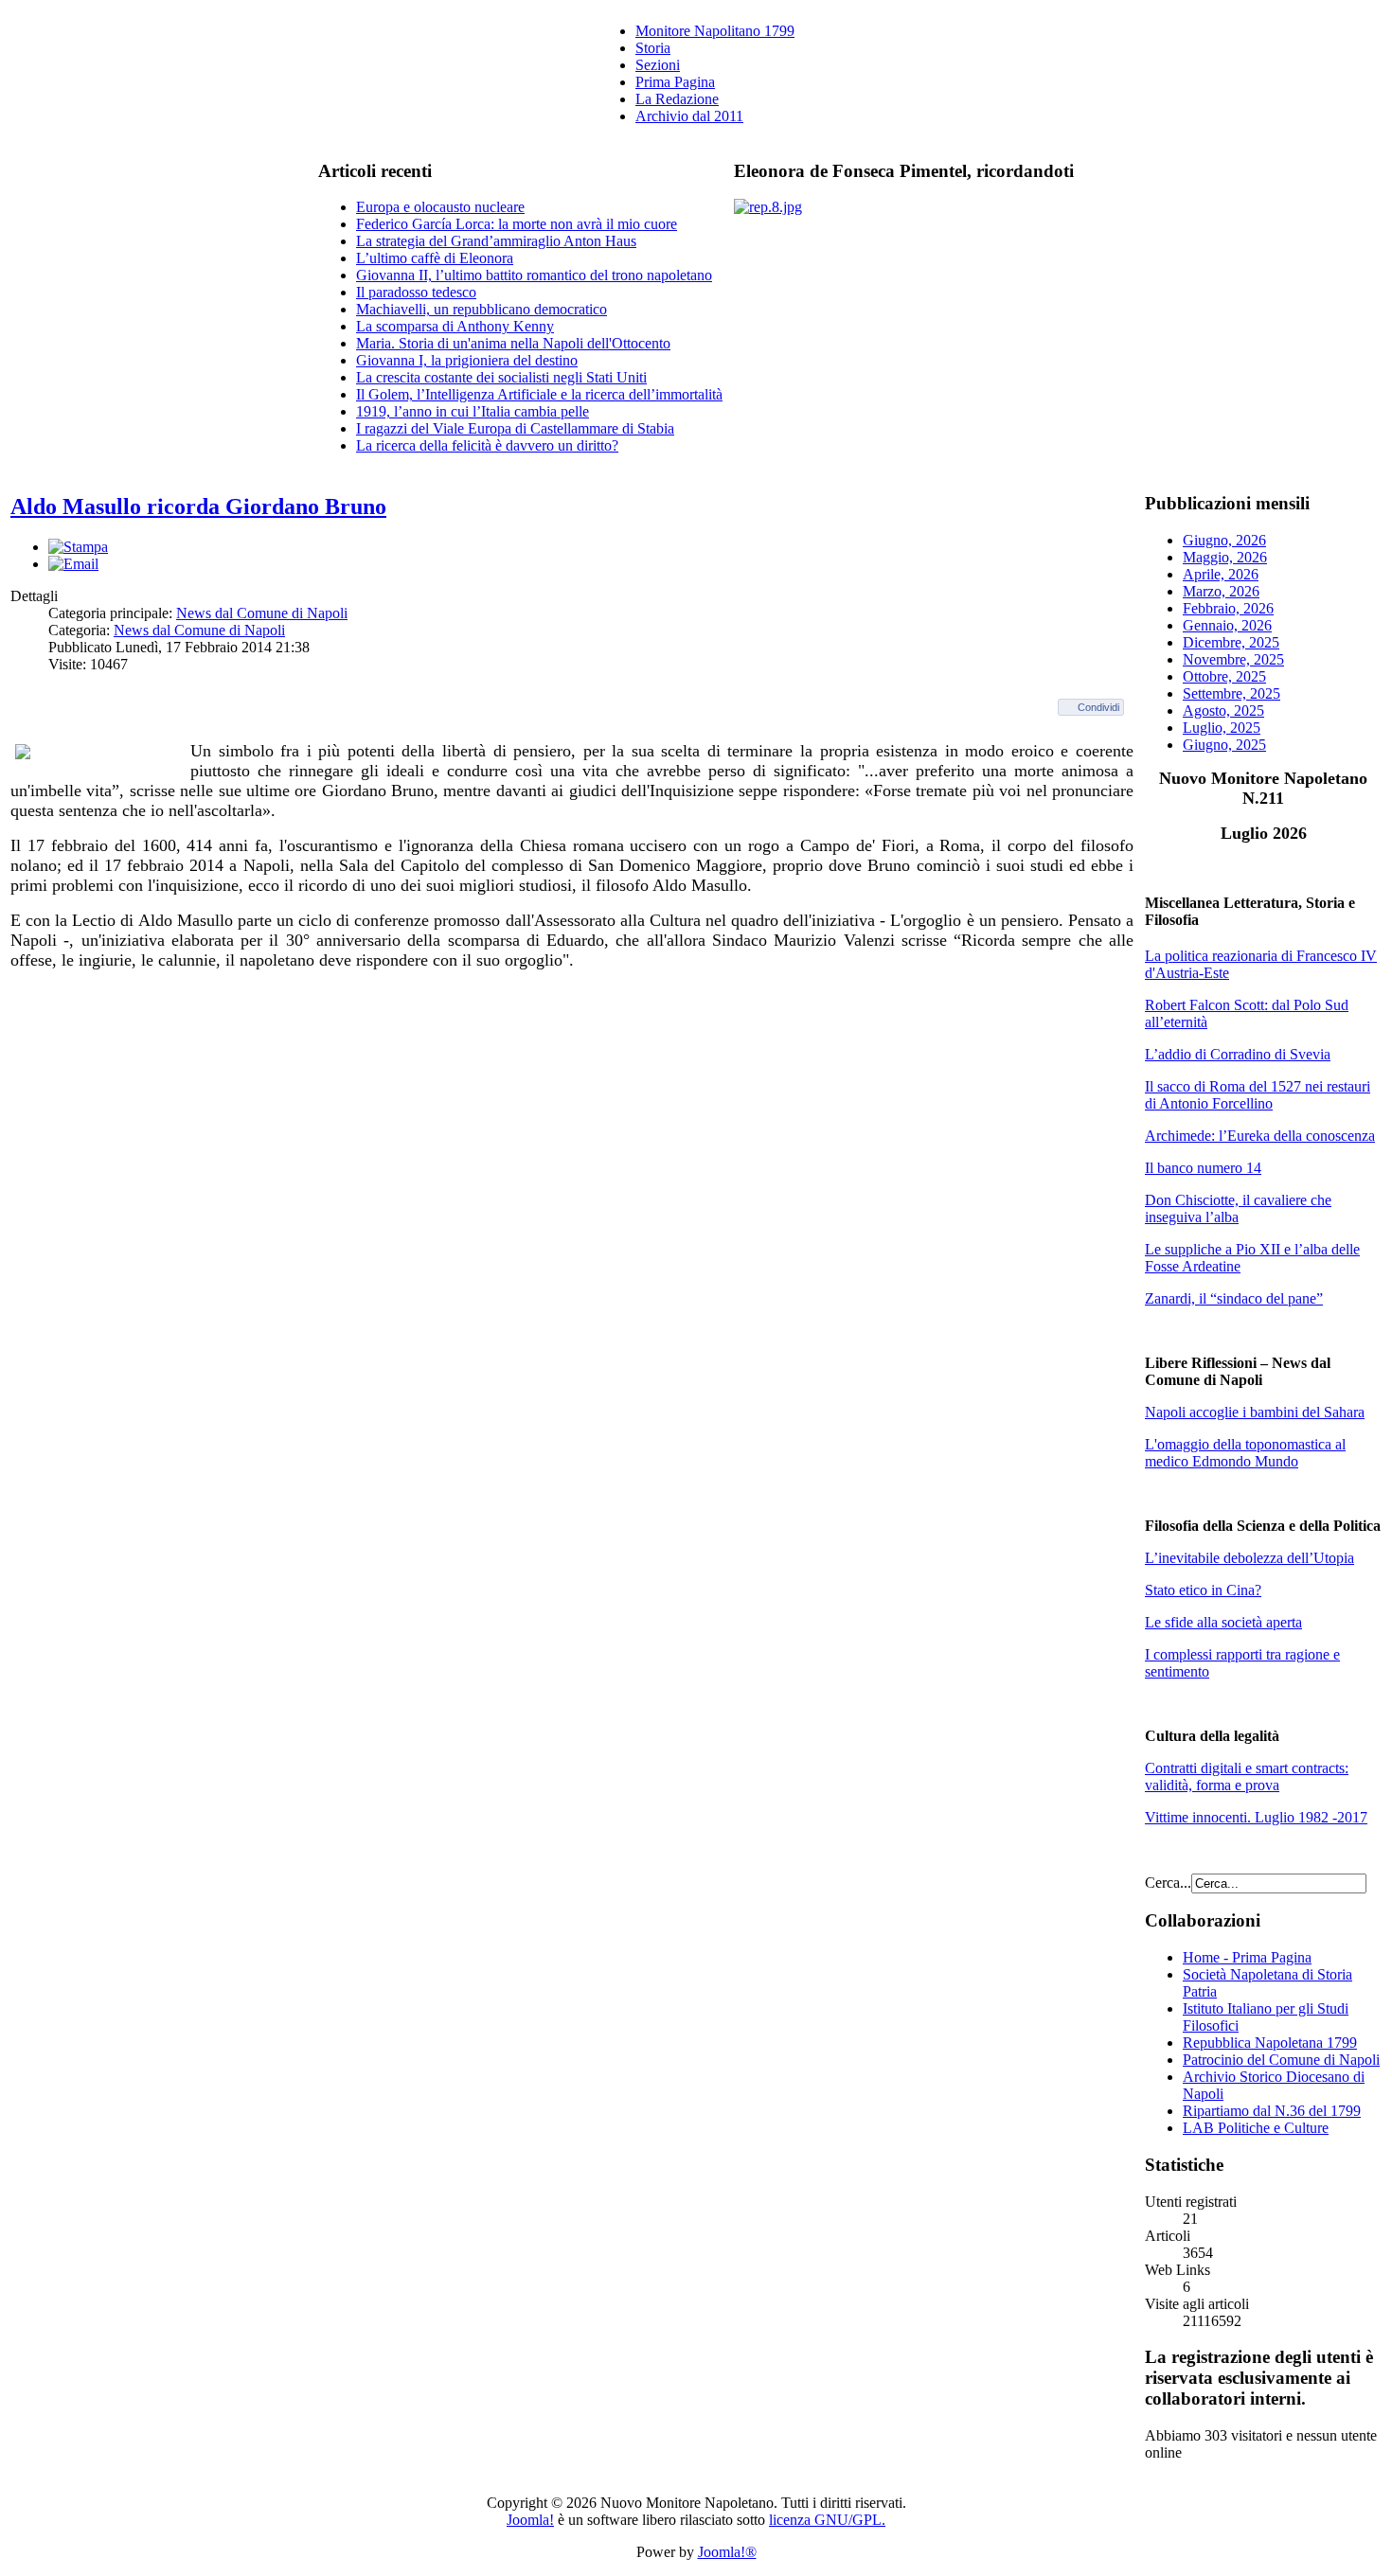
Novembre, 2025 (1233, 659)
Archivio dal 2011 (689, 116)
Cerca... (1168, 1883)
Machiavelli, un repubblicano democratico (482, 309)
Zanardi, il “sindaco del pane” (1234, 1298)
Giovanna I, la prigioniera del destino (467, 360)
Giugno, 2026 (1224, 540)
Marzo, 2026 (1221, 591)
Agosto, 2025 (1223, 711)
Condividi (1098, 707)
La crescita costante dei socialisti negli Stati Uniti (501, 377)
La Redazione (677, 99)
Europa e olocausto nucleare (440, 207)
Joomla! (530, 2520)
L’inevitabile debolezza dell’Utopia (1249, 1558)
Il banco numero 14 (1203, 1168)
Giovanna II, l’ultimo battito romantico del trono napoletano (534, 275)
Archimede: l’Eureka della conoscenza (1260, 1136)
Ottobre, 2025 (1224, 676)
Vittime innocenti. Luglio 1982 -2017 (1256, 1817)
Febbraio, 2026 (1228, 608)
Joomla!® (727, 2552)
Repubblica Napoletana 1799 (1270, 2043)
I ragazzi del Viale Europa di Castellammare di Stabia (515, 428)
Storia (653, 48)
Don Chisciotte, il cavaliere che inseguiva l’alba (1238, 1208)
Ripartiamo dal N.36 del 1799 (1272, 2111)
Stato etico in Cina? (1203, 1590)
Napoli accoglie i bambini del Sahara (1255, 1412)
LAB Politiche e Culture (1256, 2128)
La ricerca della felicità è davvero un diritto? (487, 445)
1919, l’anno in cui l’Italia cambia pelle (473, 411)
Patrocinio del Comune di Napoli (1281, 2060)
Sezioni (658, 65)
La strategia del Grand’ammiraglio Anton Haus (496, 241)
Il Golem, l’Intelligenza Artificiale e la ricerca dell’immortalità (539, 394)
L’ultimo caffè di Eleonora (435, 258)
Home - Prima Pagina (1247, 1957)
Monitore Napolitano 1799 (715, 31)
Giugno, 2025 (1224, 745)
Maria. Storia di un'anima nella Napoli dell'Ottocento (513, 343)
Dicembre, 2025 (1231, 642)
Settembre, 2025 (1231, 693)
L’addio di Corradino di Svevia (1238, 1054)
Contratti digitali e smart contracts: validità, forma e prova (1247, 1777)
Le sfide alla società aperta (1223, 1622)
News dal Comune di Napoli (262, 613)
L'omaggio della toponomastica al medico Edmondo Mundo (1245, 1453)
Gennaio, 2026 (1227, 625)
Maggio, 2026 (1225, 557)
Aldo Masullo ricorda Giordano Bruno (198, 506)
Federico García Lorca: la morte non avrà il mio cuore (517, 224)
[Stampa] (78, 547)
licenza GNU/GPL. (827, 2520)
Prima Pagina (675, 82)
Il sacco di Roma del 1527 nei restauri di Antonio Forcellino (1258, 1095)
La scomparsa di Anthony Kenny (455, 326)
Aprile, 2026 (1221, 574)
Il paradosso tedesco (416, 292)
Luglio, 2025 (1222, 728)
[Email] (73, 564)
